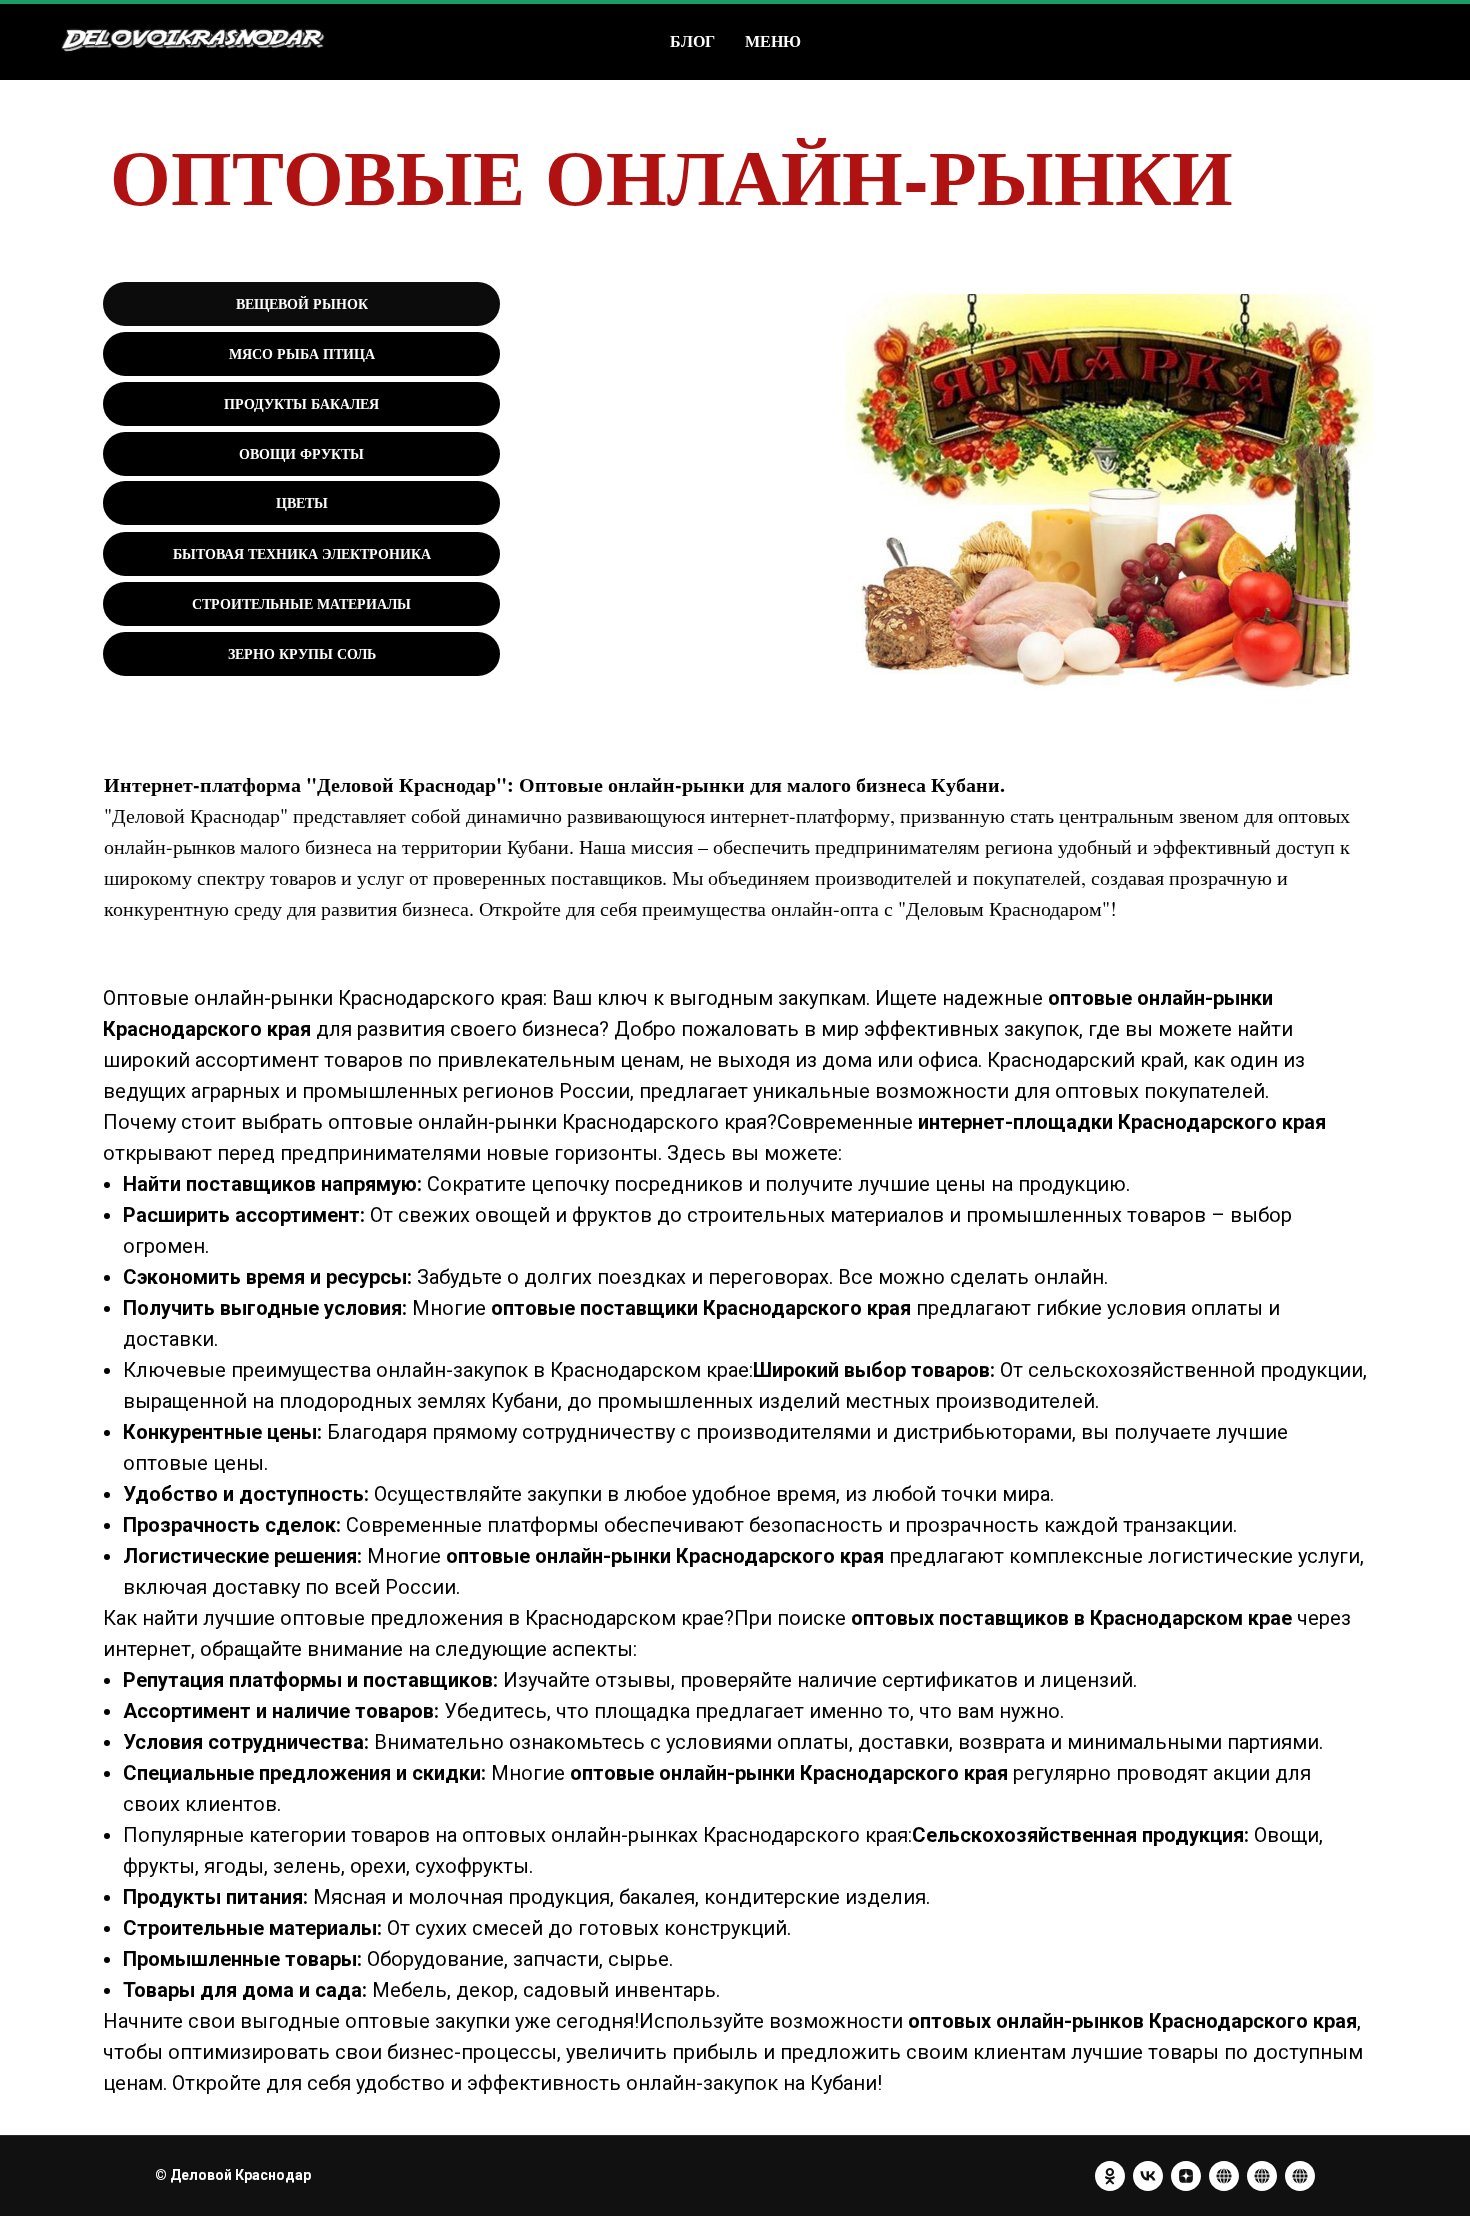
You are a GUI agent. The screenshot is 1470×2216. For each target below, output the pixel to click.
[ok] (1110, 2176)
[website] (1224, 2176)
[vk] (1148, 2176)
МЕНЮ (773, 40)
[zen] (1186, 2176)
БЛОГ (692, 40)
